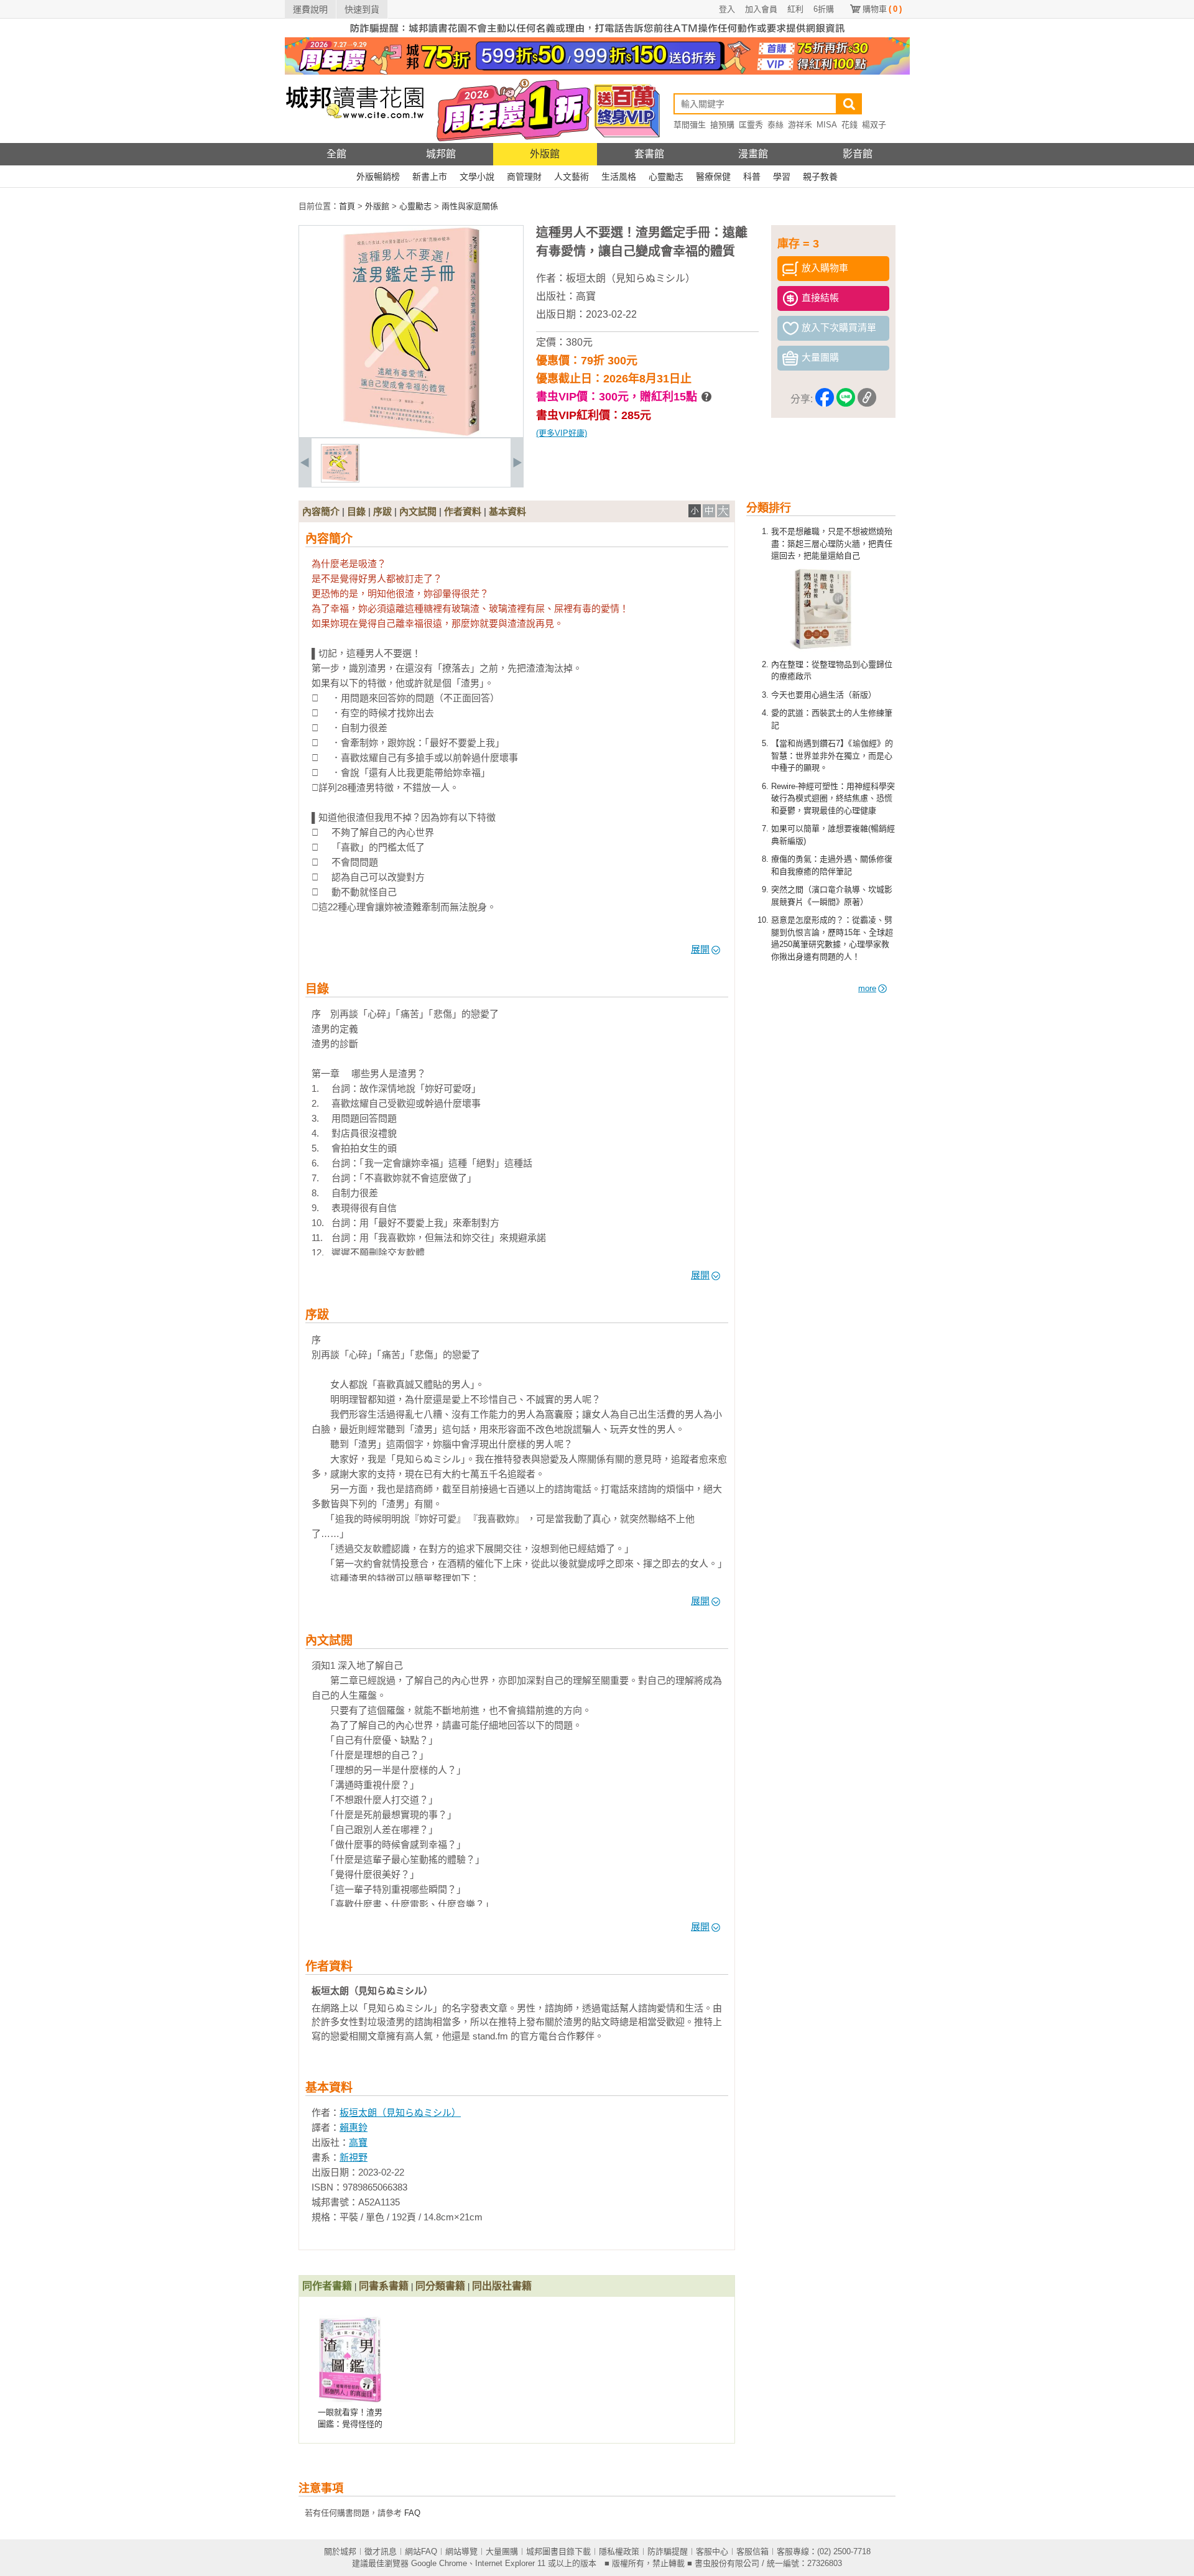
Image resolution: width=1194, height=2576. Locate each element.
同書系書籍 (384, 2286)
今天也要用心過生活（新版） (824, 695)
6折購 (824, 9)
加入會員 (761, 9)
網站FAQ (421, 2551)
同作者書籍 (327, 2286)
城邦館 (441, 154)
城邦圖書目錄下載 (558, 2551)
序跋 (382, 511)
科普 (752, 177)
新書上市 (430, 177)
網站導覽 (461, 2551)
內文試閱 (418, 511)
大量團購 (502, 2551)
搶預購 (722, 125)
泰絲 (775, 125)
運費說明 (310, 9)
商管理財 (524, 177)
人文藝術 (572, 177)
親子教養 (820, 177)
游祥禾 (800, 125)
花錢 (849, 125)
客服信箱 (752, 2551)
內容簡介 (321, 511)
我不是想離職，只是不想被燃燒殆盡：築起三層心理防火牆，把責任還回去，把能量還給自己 (832, 543)
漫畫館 (753, 154)
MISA (827, 125)
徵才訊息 (381, 2551)
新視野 (354, 2157)
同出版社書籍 (502, 2286)
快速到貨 (362, 9)
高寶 (586, 296)
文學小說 (477, 177)
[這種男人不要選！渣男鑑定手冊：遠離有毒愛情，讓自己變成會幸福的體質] (340, 480)
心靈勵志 (666, 177)
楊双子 (874, 125)
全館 (336, 154)
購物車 (882, 9)
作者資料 (463, 511)
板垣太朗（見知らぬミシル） (631, 278)
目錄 (356, 511)
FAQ (412, 2513)
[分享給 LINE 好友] (846, 399)
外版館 (545, 154)
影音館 (858, 154)
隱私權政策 (619, 2551)
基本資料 (507, 511)
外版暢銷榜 (378, 177)
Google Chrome (439, 2563)
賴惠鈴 (354, 2127)
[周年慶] (597, 72)
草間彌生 (690, 125)
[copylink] (867, 399)
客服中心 (712, 2551)
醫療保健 (713, 177)
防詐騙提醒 (668, 2551)
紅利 (795, 9)
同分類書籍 (440, 2286)
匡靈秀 (751, 125)
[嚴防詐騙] (597, 35)
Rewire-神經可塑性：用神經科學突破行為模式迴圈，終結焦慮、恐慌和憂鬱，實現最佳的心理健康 (833, 798)
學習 (782, 177)
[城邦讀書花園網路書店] (355, 140)
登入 (727, 9)
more (867, 988)
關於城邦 (340, 2551)
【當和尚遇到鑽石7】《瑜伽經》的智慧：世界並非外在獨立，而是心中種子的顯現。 (832, 755)
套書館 (649, 154)
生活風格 (619, 177)
